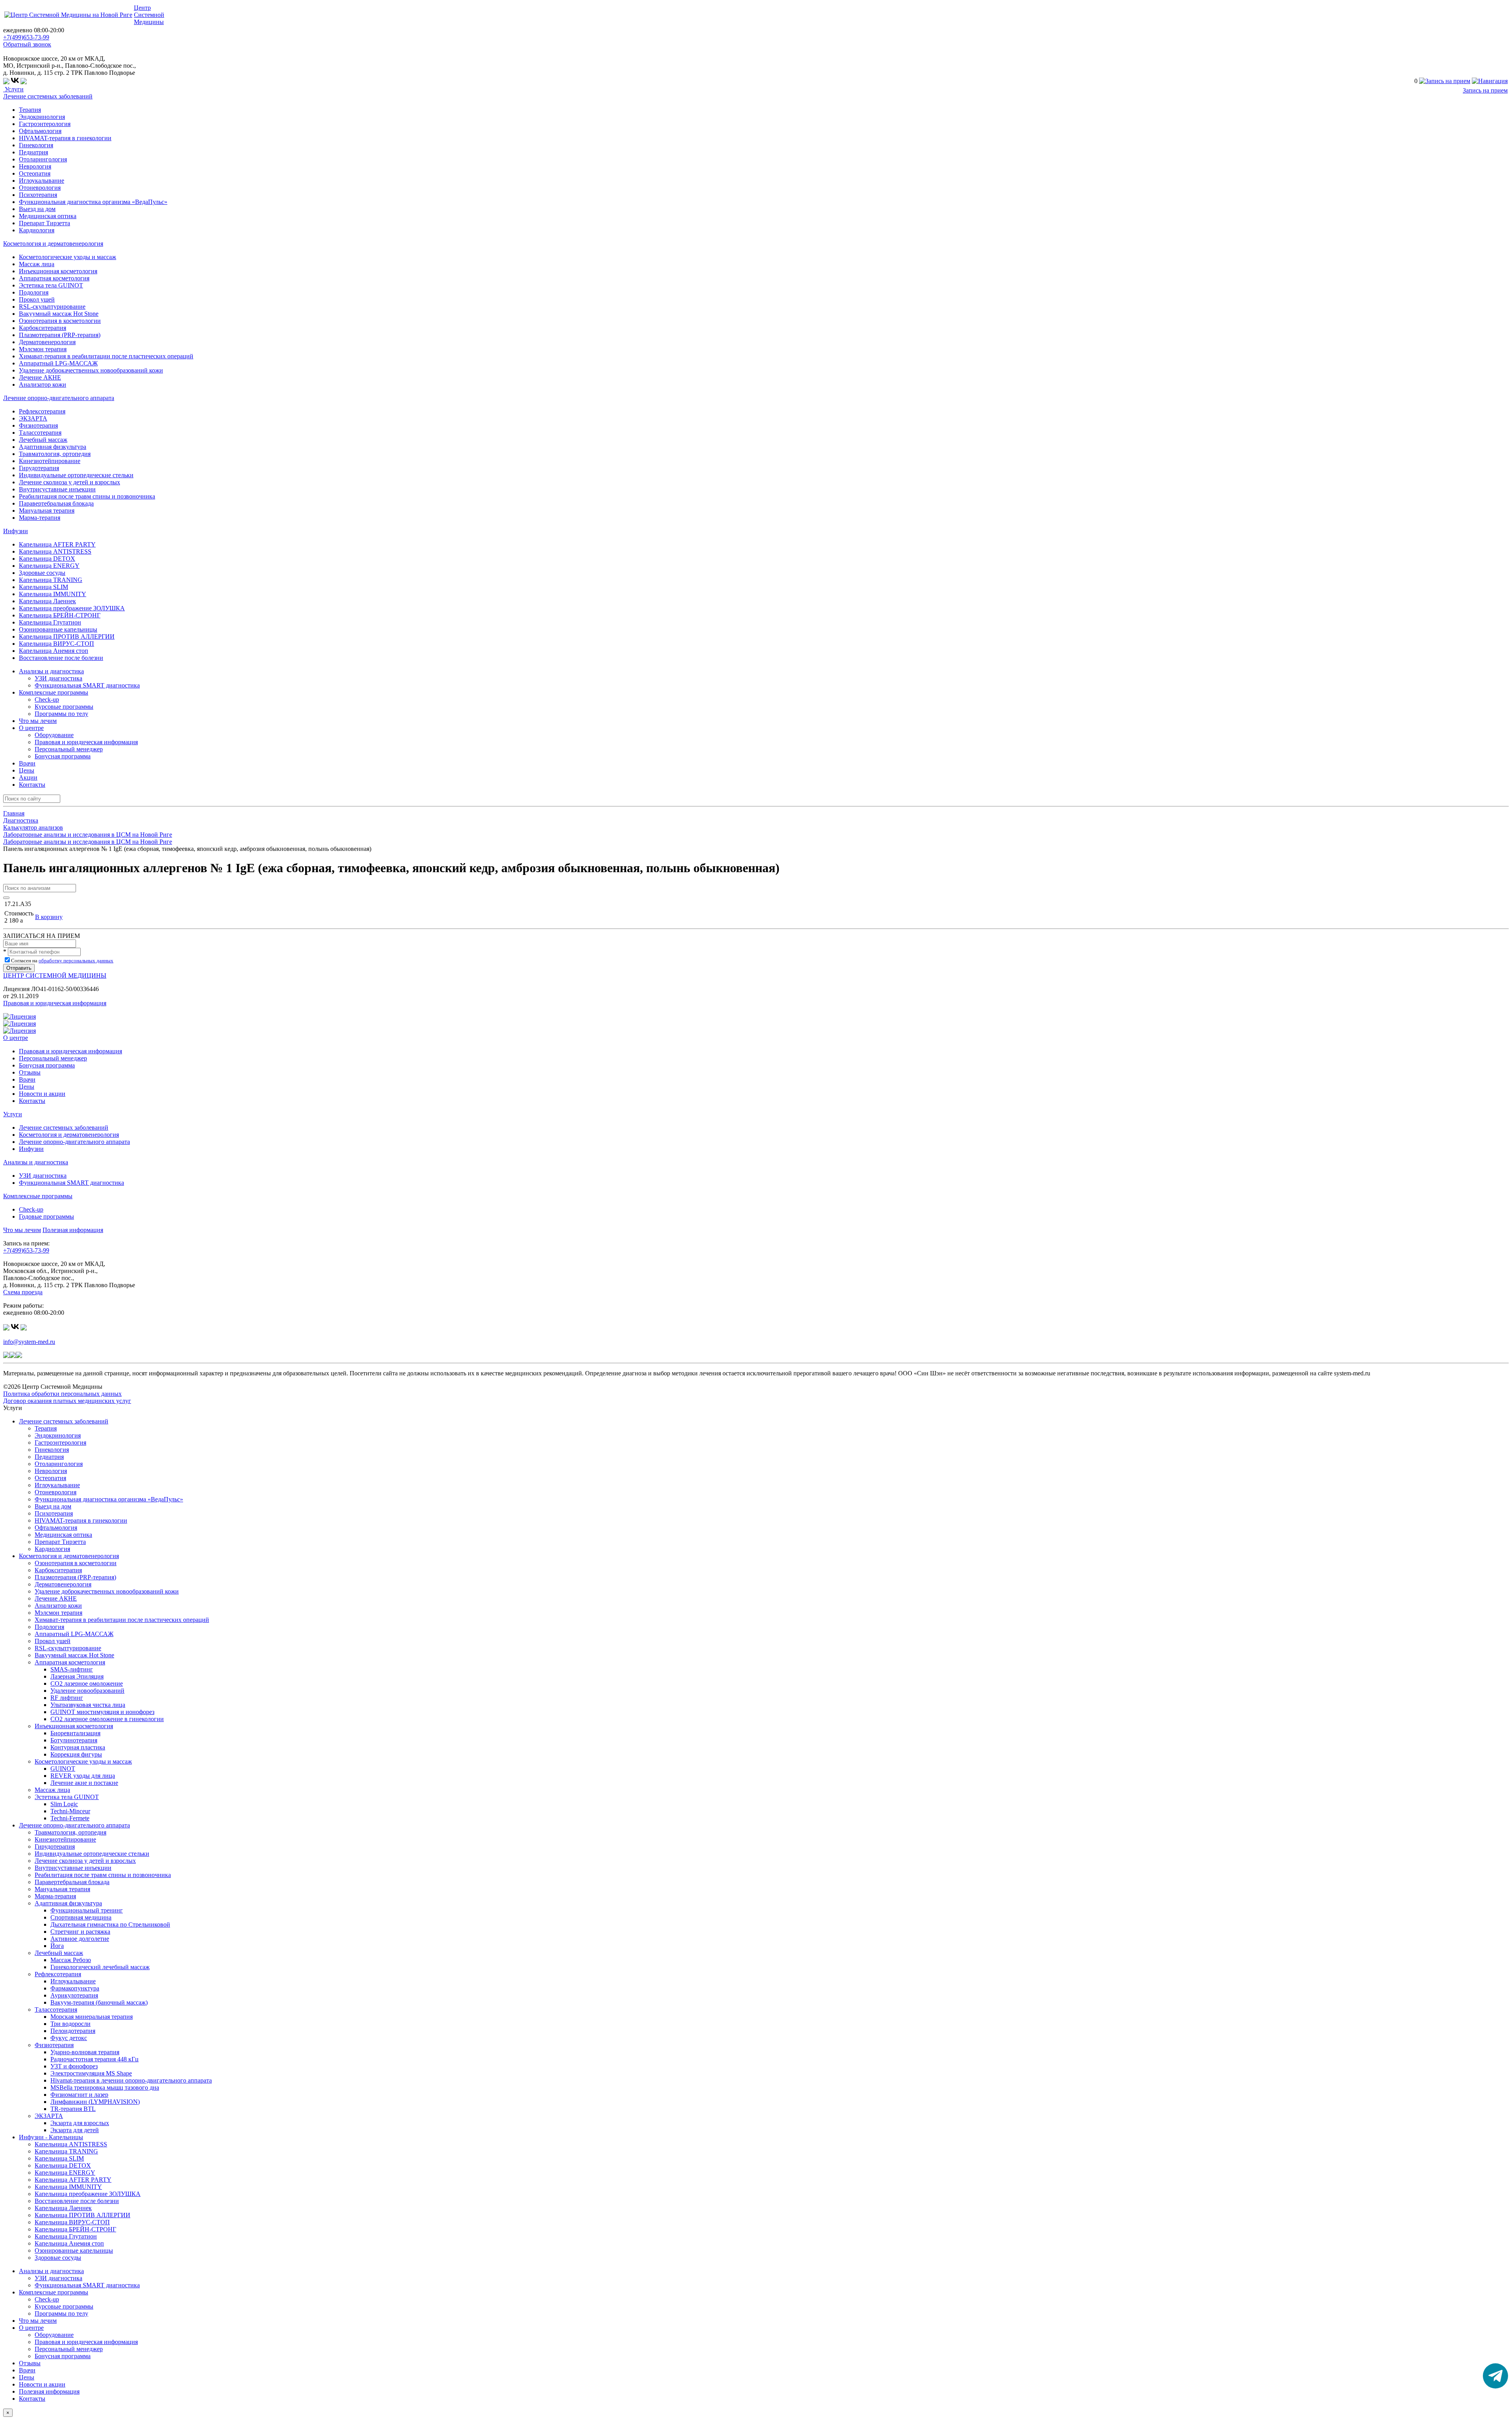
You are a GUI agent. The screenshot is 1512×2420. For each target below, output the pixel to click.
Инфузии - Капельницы (51, 2137)
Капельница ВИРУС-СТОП (57, 644)
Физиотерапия (38, 425)
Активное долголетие (80, 1939)
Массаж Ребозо (71, 1960)
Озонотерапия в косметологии (60, 321)
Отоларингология (43, 159)
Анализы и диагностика (36, 1162)
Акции (28, 777)
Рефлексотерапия (42, 411)
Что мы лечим (38, 721)
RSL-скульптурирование (52, 307)
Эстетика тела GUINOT (51, 285)
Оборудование (54, 735)
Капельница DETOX (47, 559)
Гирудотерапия (39, 468)
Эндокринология (42, 117)
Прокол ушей (37, 299)
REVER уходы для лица (83, 1776)
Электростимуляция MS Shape (91, 2073)
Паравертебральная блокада (56, 503)
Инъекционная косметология (58, 271)
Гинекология (36, 145)
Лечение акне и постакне (84, 1783)
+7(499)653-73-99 (26, 37)
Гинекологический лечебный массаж (100, 1967)
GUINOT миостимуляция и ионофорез (102, 1712)
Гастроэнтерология (45, 124)
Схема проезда (23, 1292)
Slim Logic (64, 1804)
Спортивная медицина (81, 1917)
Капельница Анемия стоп (54, 651)
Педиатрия (33, 152)
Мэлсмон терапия (43, 349)
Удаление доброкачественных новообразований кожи (91, 370)
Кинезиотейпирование (50, 461)
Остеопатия (35, 173)
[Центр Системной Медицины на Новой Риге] (68, 15)
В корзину (49, 917)
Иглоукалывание (42, 181)
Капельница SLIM (44, 587)
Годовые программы (46, 1216)
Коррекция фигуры (76, 1754)
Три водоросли (70, 2024)
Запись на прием (1485, 90)
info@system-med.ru (29, 1342)
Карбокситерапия (43, 328)
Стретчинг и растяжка (80, 1932)
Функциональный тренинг (87, 1910)
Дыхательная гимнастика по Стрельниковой (110, 1924)
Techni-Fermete (70, 1818)
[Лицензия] (19, 1016)
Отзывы (30, 1072)
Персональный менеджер (69, 749)
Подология (34, 292)
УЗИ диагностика (58, 678)
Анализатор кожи (43, 384)
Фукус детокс (69, 2038)
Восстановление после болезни (61, 658)
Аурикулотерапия (74, 1995)
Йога (57, 1946)
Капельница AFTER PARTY (57, 544)
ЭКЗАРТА (33, 418)
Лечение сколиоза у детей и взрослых (69, 482)
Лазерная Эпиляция (77, 1676)
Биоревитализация (75, 1733)
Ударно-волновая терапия (85, 2052)
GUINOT (63, 1769)
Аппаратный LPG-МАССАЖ (58, 363)
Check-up (47, 700)
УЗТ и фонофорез (74, 2066)
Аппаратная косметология (54, 278)
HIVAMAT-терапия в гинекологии (65, 138)
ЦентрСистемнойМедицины (149, 15)
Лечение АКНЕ (40, 377)
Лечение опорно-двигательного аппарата (59, 398)
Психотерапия (38, 195)
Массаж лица (37, 264)
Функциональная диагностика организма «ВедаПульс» (93, 202)
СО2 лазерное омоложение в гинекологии (107, 1719)
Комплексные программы (38, 1196)
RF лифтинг (67, 1698)
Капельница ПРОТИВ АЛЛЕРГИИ (67, 637)
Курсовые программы (64, 707)
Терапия (30, 110)
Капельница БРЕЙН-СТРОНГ (60, 615)
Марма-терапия (40, 518)
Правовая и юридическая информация (86, 742)
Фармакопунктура (75, 1988)
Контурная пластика (78, 1747)
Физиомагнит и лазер (79, 2095)
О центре (16, 1038)
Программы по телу (61, 714)
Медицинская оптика (48, 216)
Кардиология (37, 230)
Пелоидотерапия (73, 2031)
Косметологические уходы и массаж (68, 257)
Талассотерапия (40, 433)
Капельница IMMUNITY (53, 594)
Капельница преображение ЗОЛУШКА (72, 608)
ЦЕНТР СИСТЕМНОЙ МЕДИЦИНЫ (55, 976)
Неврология (35, 166)
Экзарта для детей (75, 2130)
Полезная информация (73, 1230)
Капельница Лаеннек (47, 601)
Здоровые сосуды (42, 573)
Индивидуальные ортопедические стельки (76, 475)
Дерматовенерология (47, 342)
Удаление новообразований (87, 1691)
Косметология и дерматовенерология (53, 244)
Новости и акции (42, 1094)
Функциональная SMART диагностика (87, 685)
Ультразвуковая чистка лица (88, 1705)
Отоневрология (40, 188)
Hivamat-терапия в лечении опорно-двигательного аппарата (131, 2080)
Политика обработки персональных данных (62, 1394)
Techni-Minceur (70, 1811)
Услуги (13, 89)
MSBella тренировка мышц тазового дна (105, 2087)
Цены (27, 770)
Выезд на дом (37, 209)
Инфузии (16, 531)
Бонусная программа (63, 756)
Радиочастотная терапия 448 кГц (94, 2059)
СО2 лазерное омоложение (87, 1683)
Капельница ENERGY (49, 566)
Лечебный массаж (43, 440)
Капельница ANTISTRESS (55, 551)
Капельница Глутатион (50, 622)
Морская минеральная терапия (92, 2017)
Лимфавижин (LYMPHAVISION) (95, 2102)
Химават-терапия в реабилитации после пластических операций (106, 356)
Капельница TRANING (51, 580)
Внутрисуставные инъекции (57, 489)
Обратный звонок (27, 44)
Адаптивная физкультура (53, 447)
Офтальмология (40, 131)
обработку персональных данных (76, 961)
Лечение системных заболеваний (48, 96)
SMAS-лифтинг (72, 1669)
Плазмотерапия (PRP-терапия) (60, 335)
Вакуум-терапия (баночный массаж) (99, 2002)
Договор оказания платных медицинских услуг (67, 1401)
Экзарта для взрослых (80, 2123)
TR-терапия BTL (73, 2109)
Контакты (32, 785)
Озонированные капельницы (58, 629)
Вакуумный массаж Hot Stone (59, 314)
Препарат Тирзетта (44, 223)
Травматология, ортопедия (55, 454)
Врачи (27, 763)
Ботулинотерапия (74, 1740)
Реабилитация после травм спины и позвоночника (87, 496)
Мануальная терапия (47, 510)
